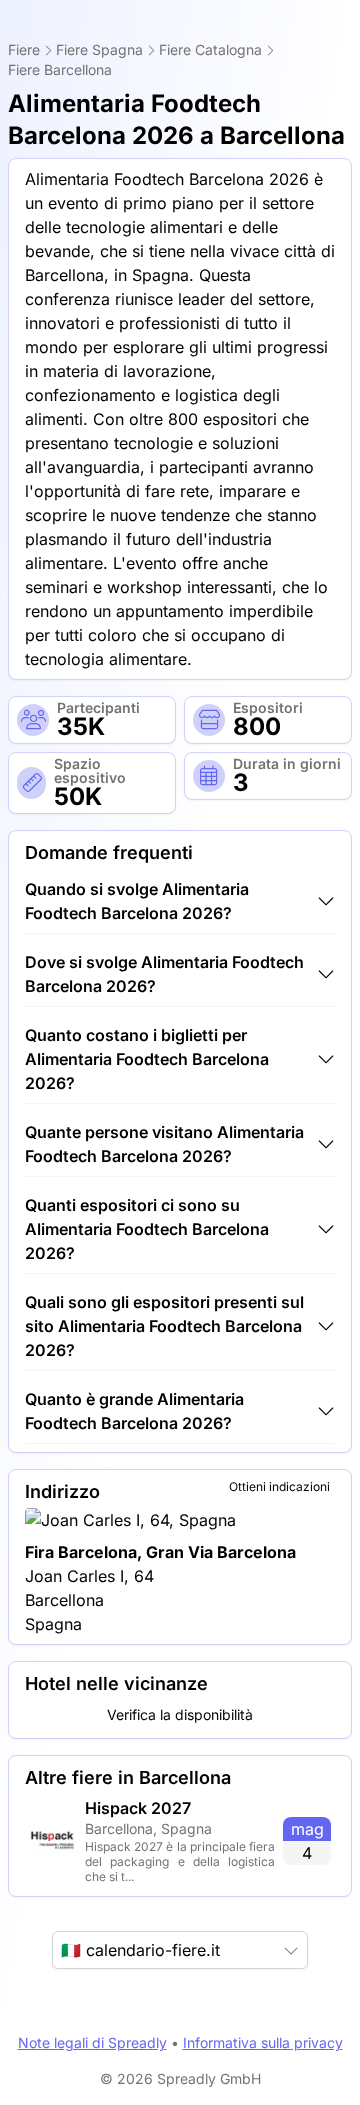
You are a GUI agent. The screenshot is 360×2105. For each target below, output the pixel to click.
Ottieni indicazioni (279, 1486)
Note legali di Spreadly (92, 2042)
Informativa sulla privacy (263, 2042)
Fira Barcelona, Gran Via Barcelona (160, 1552)
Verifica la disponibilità (180, 1714)
